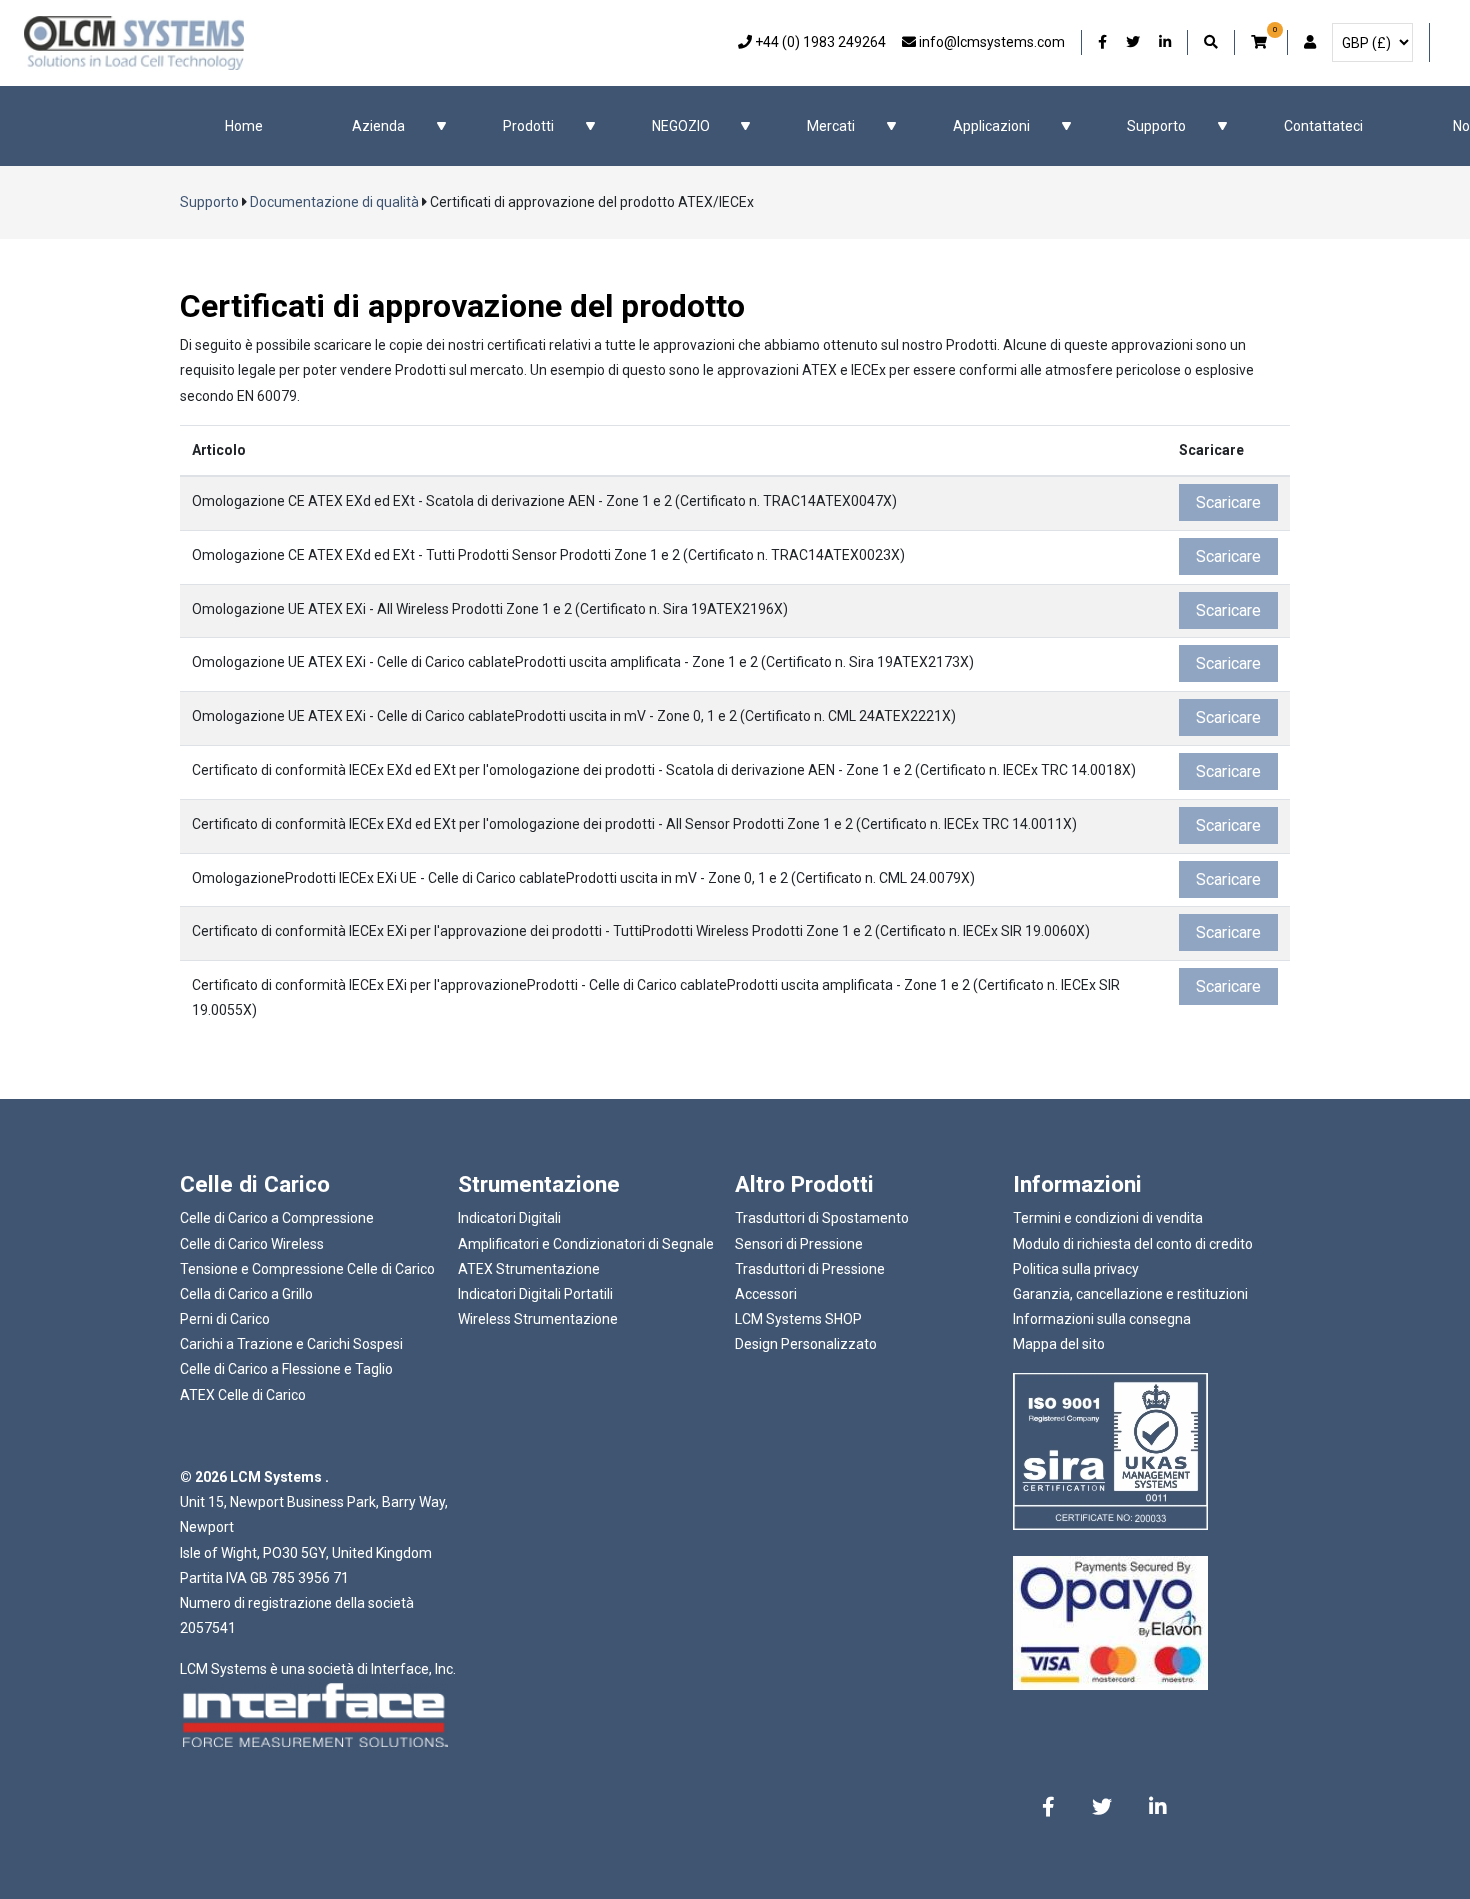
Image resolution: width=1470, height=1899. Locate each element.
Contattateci (1323, 126)
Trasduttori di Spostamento (822, 1218)
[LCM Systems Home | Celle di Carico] (134, 43)
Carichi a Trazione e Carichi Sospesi (291, 1344)
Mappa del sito (1059, 1344)
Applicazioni (991, 126)
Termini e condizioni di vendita (1108, 1218)
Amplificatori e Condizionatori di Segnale (586, 1244)
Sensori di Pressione (799, 1244)
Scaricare (1228, 502)
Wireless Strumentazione (538, 1319)
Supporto (1156, 126)
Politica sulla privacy (1076, 1269)
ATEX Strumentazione (529, 1269)
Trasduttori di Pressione (810, 1269)
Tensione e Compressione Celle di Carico (307, 1269)
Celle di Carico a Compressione (277, 1218)
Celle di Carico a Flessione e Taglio (286, 1369)
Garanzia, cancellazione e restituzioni (1130, 1294)
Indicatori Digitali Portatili (535, 1294)
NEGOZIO (681, 126)
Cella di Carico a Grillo (246, 1294)
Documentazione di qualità (334, 202)
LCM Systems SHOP (798, 1319)
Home (244, 126)
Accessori (766, 1294)
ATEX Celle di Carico (243, 1395)
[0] (1261, 42)
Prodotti (528, 126)
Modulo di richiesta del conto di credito (1133, 1244)
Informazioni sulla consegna (1102, 1319)
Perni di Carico (225, 1319)
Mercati (831, 126)
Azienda (378, 126)
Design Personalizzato (806, 1344)
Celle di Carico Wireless (252, 1244)
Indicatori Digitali (509, 1218)
